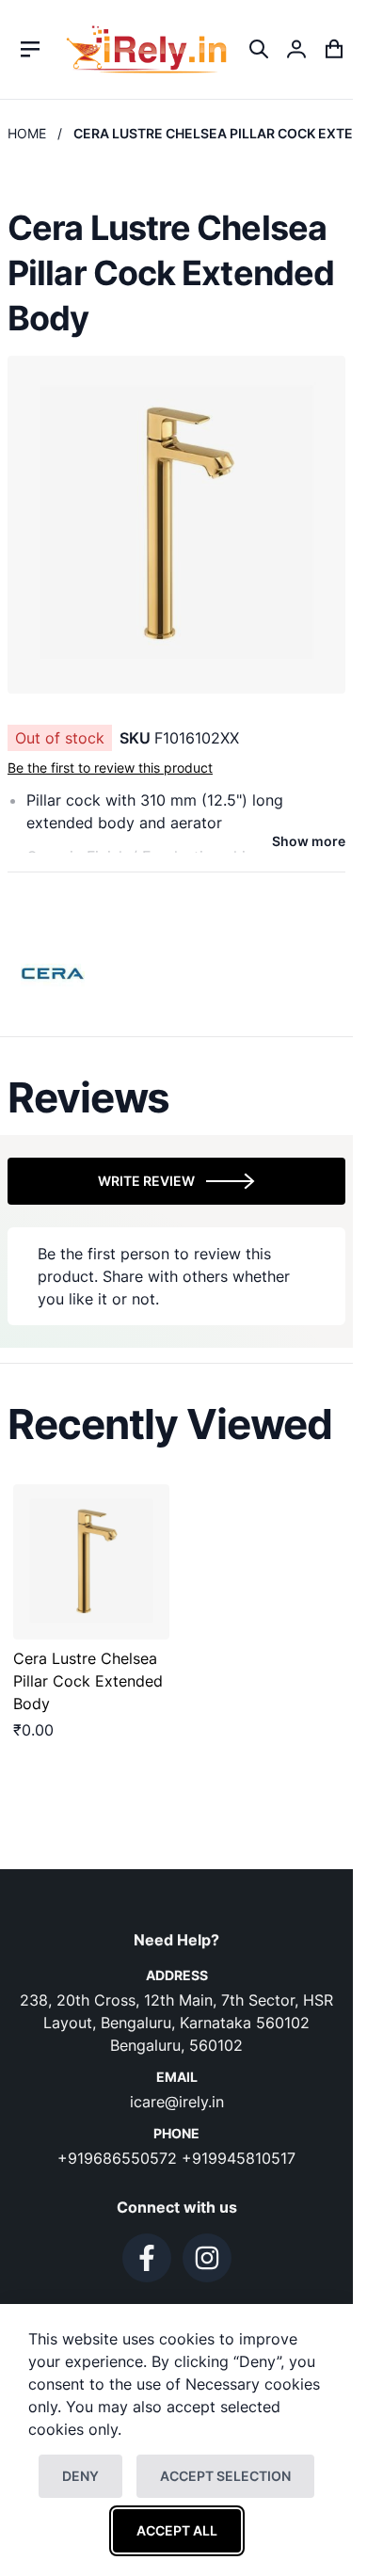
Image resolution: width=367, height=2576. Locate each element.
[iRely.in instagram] (207, 2258)
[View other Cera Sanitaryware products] (54, 971)
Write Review (146, 1181)
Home (27, 133)
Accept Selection (225, 2476)
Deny (80, 2476)
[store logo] (146, 49)
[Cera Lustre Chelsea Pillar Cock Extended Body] (91, 1562)
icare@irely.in (177, 2102)
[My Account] (296, 49)
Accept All (177, 2530)
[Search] (259, 49)
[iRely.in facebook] (147, 2258)
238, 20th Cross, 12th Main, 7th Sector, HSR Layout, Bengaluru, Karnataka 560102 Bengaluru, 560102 (176, 2023)
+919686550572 (120, 2158)
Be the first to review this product (110, 768)
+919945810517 (239, 2158)
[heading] (176, 1097)
